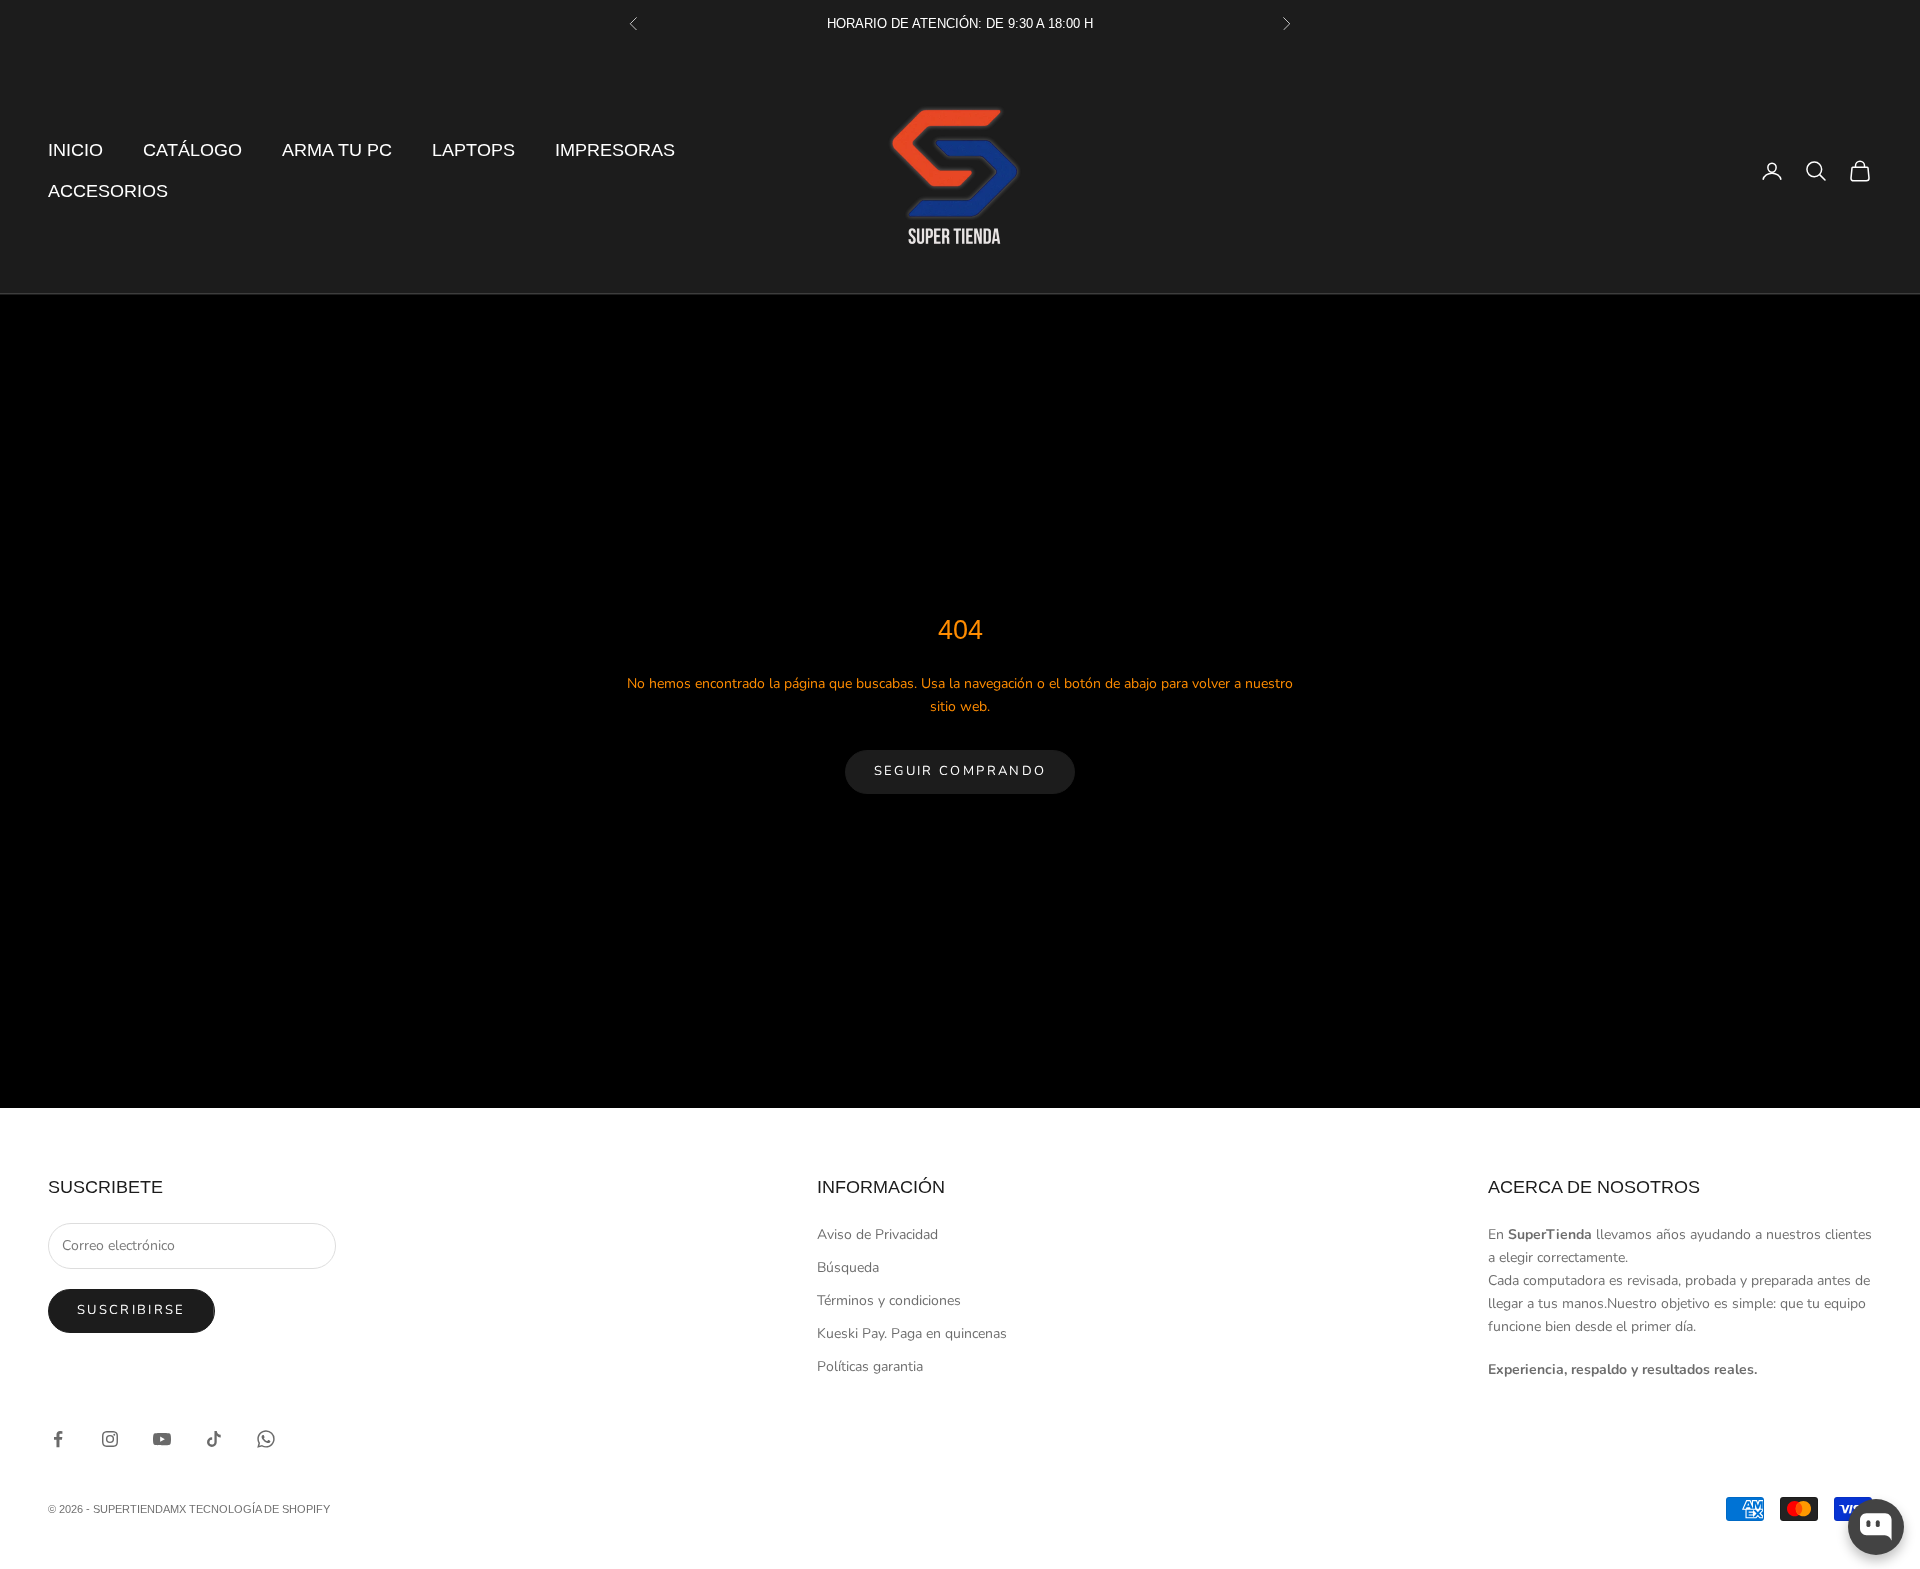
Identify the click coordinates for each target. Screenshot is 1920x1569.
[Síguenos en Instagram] (110, 1439)
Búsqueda (848, 1267)
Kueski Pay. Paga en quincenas (912, 1333)
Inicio (75, 150)
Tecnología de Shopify (259, 1509)
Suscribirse (131, 1310)
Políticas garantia (870, 1366)
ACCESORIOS (108, 191)
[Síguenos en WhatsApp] (266, 1439)
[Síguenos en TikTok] (214, 1439)
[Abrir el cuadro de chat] (1876, 1527)
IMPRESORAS (615, 150)
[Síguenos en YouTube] (162, 1439)
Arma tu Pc (337, 150)
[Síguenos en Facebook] (58, 1439)
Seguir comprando (960, 771)
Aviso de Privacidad (877, 1234)
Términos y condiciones (889, 1300)
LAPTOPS (473, 150)
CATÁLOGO (192, 150)
